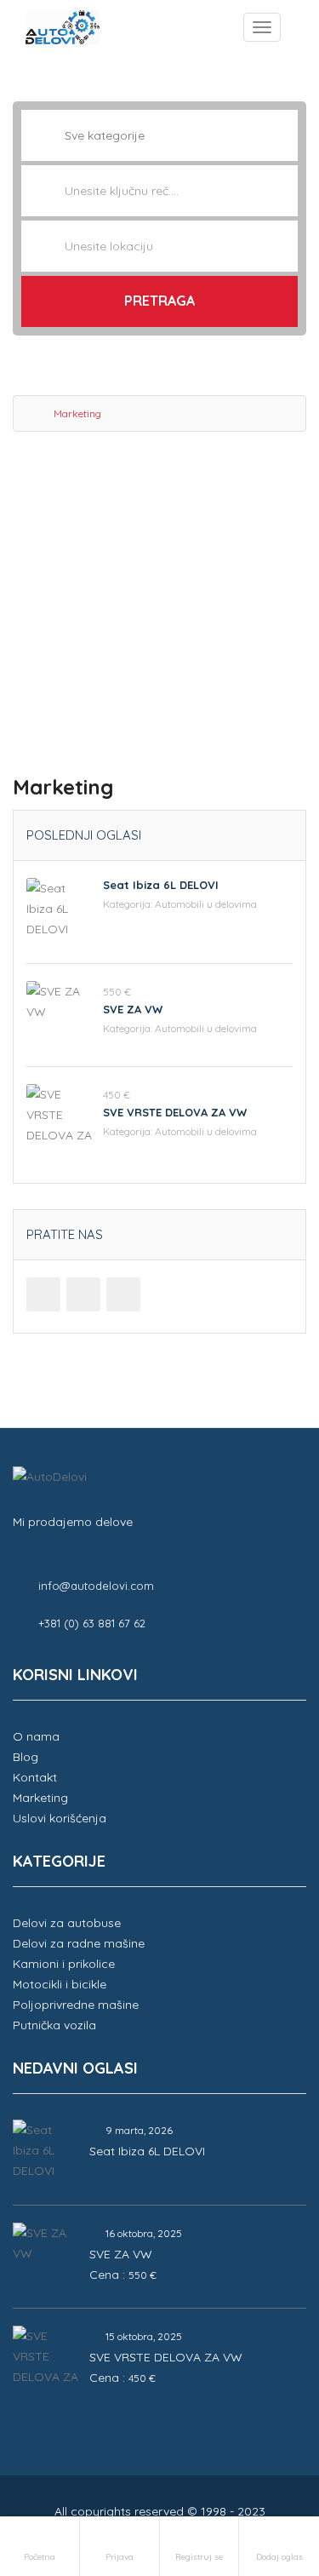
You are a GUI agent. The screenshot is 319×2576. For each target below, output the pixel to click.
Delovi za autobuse (67, 1923)
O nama (36, 1736)
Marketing (40, 1798)
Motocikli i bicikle (60, 1984)
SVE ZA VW (133, 1009)
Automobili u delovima (206, 904)
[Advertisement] (159, 608)
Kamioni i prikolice (64, 1964)
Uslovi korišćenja (60, 1818)
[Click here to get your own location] (283, 246)
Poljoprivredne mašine (76, 2005)
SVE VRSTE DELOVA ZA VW (175, 1112)
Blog (26, 1757)
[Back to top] (264, 2470)
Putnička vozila (54, 2025)
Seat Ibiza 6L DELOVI (161, 885)
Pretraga (159, 301)
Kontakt (35, 1777)
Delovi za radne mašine (79, 1943)
